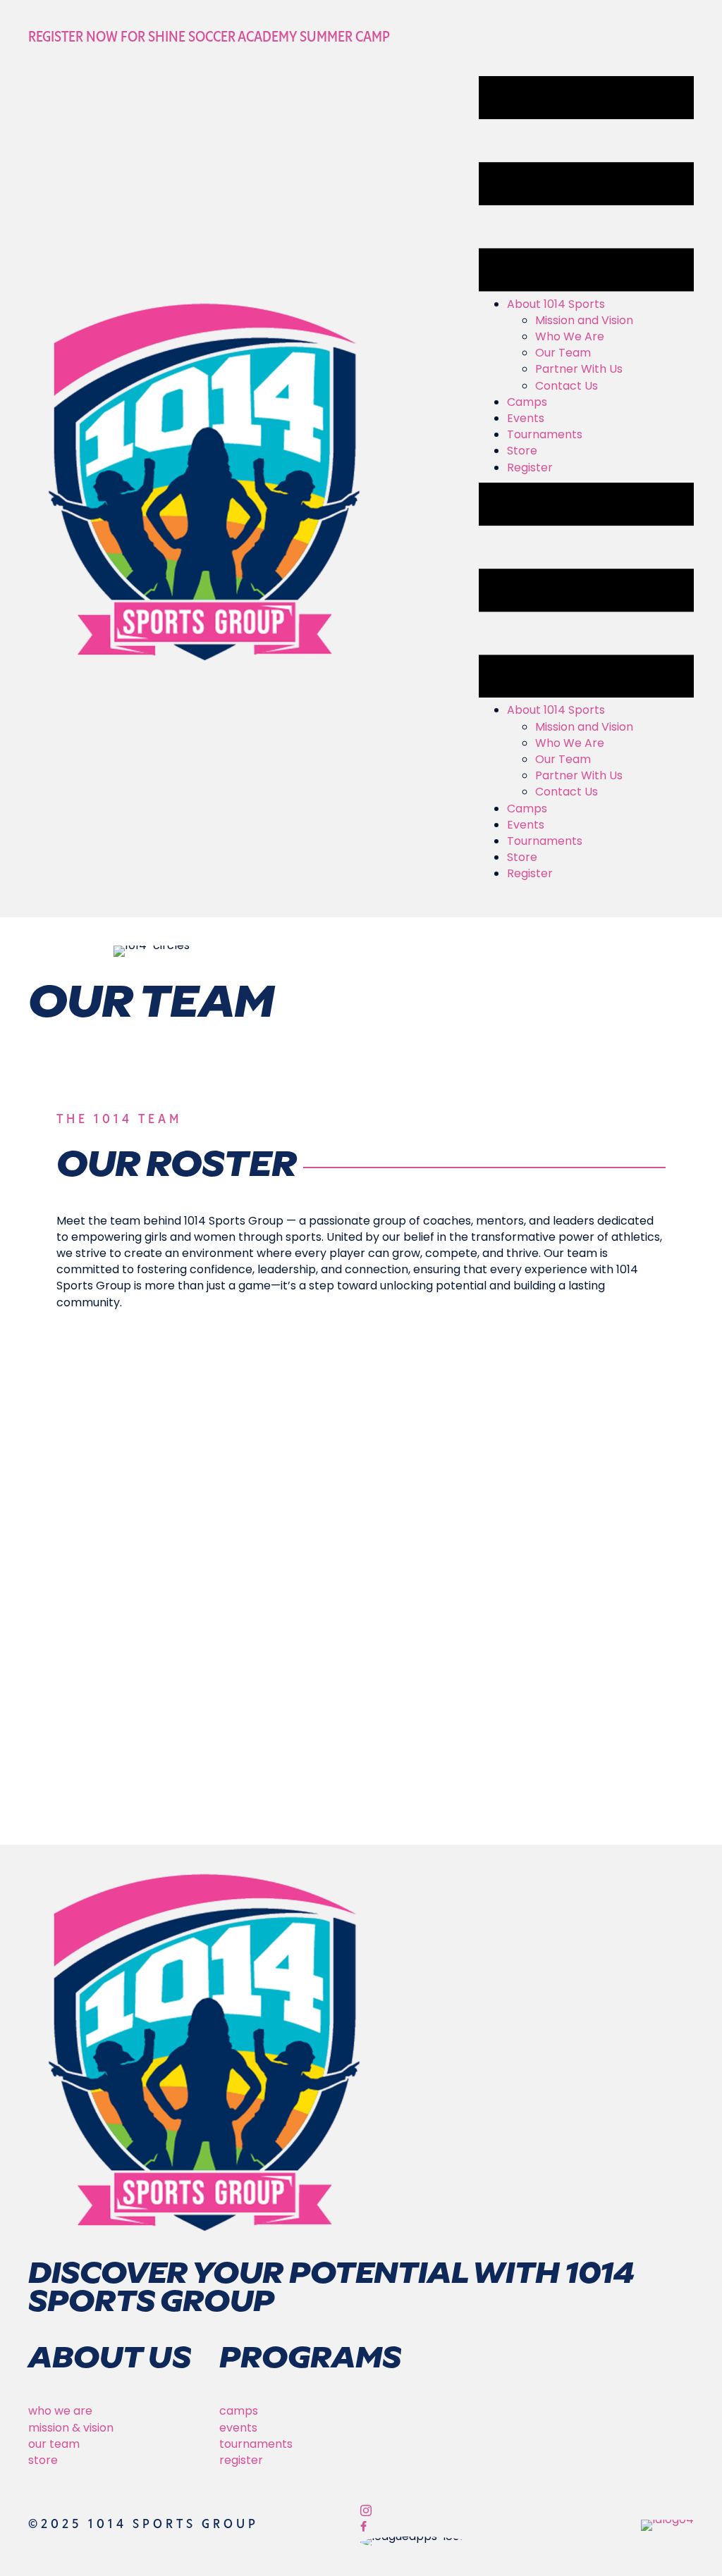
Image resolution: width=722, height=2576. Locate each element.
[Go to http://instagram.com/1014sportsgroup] (450, 2512)
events (238, 2428)
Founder (558, 1514)
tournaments (256, 2444)
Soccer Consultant (412, 1514)
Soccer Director (122, 1514)
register (241, 2460)
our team (54, 2444)
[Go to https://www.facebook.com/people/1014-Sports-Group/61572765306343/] (450, 2528)
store (43, 2460)
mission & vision (71, 2428)
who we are (60, 2411)
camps (239, 2411)
